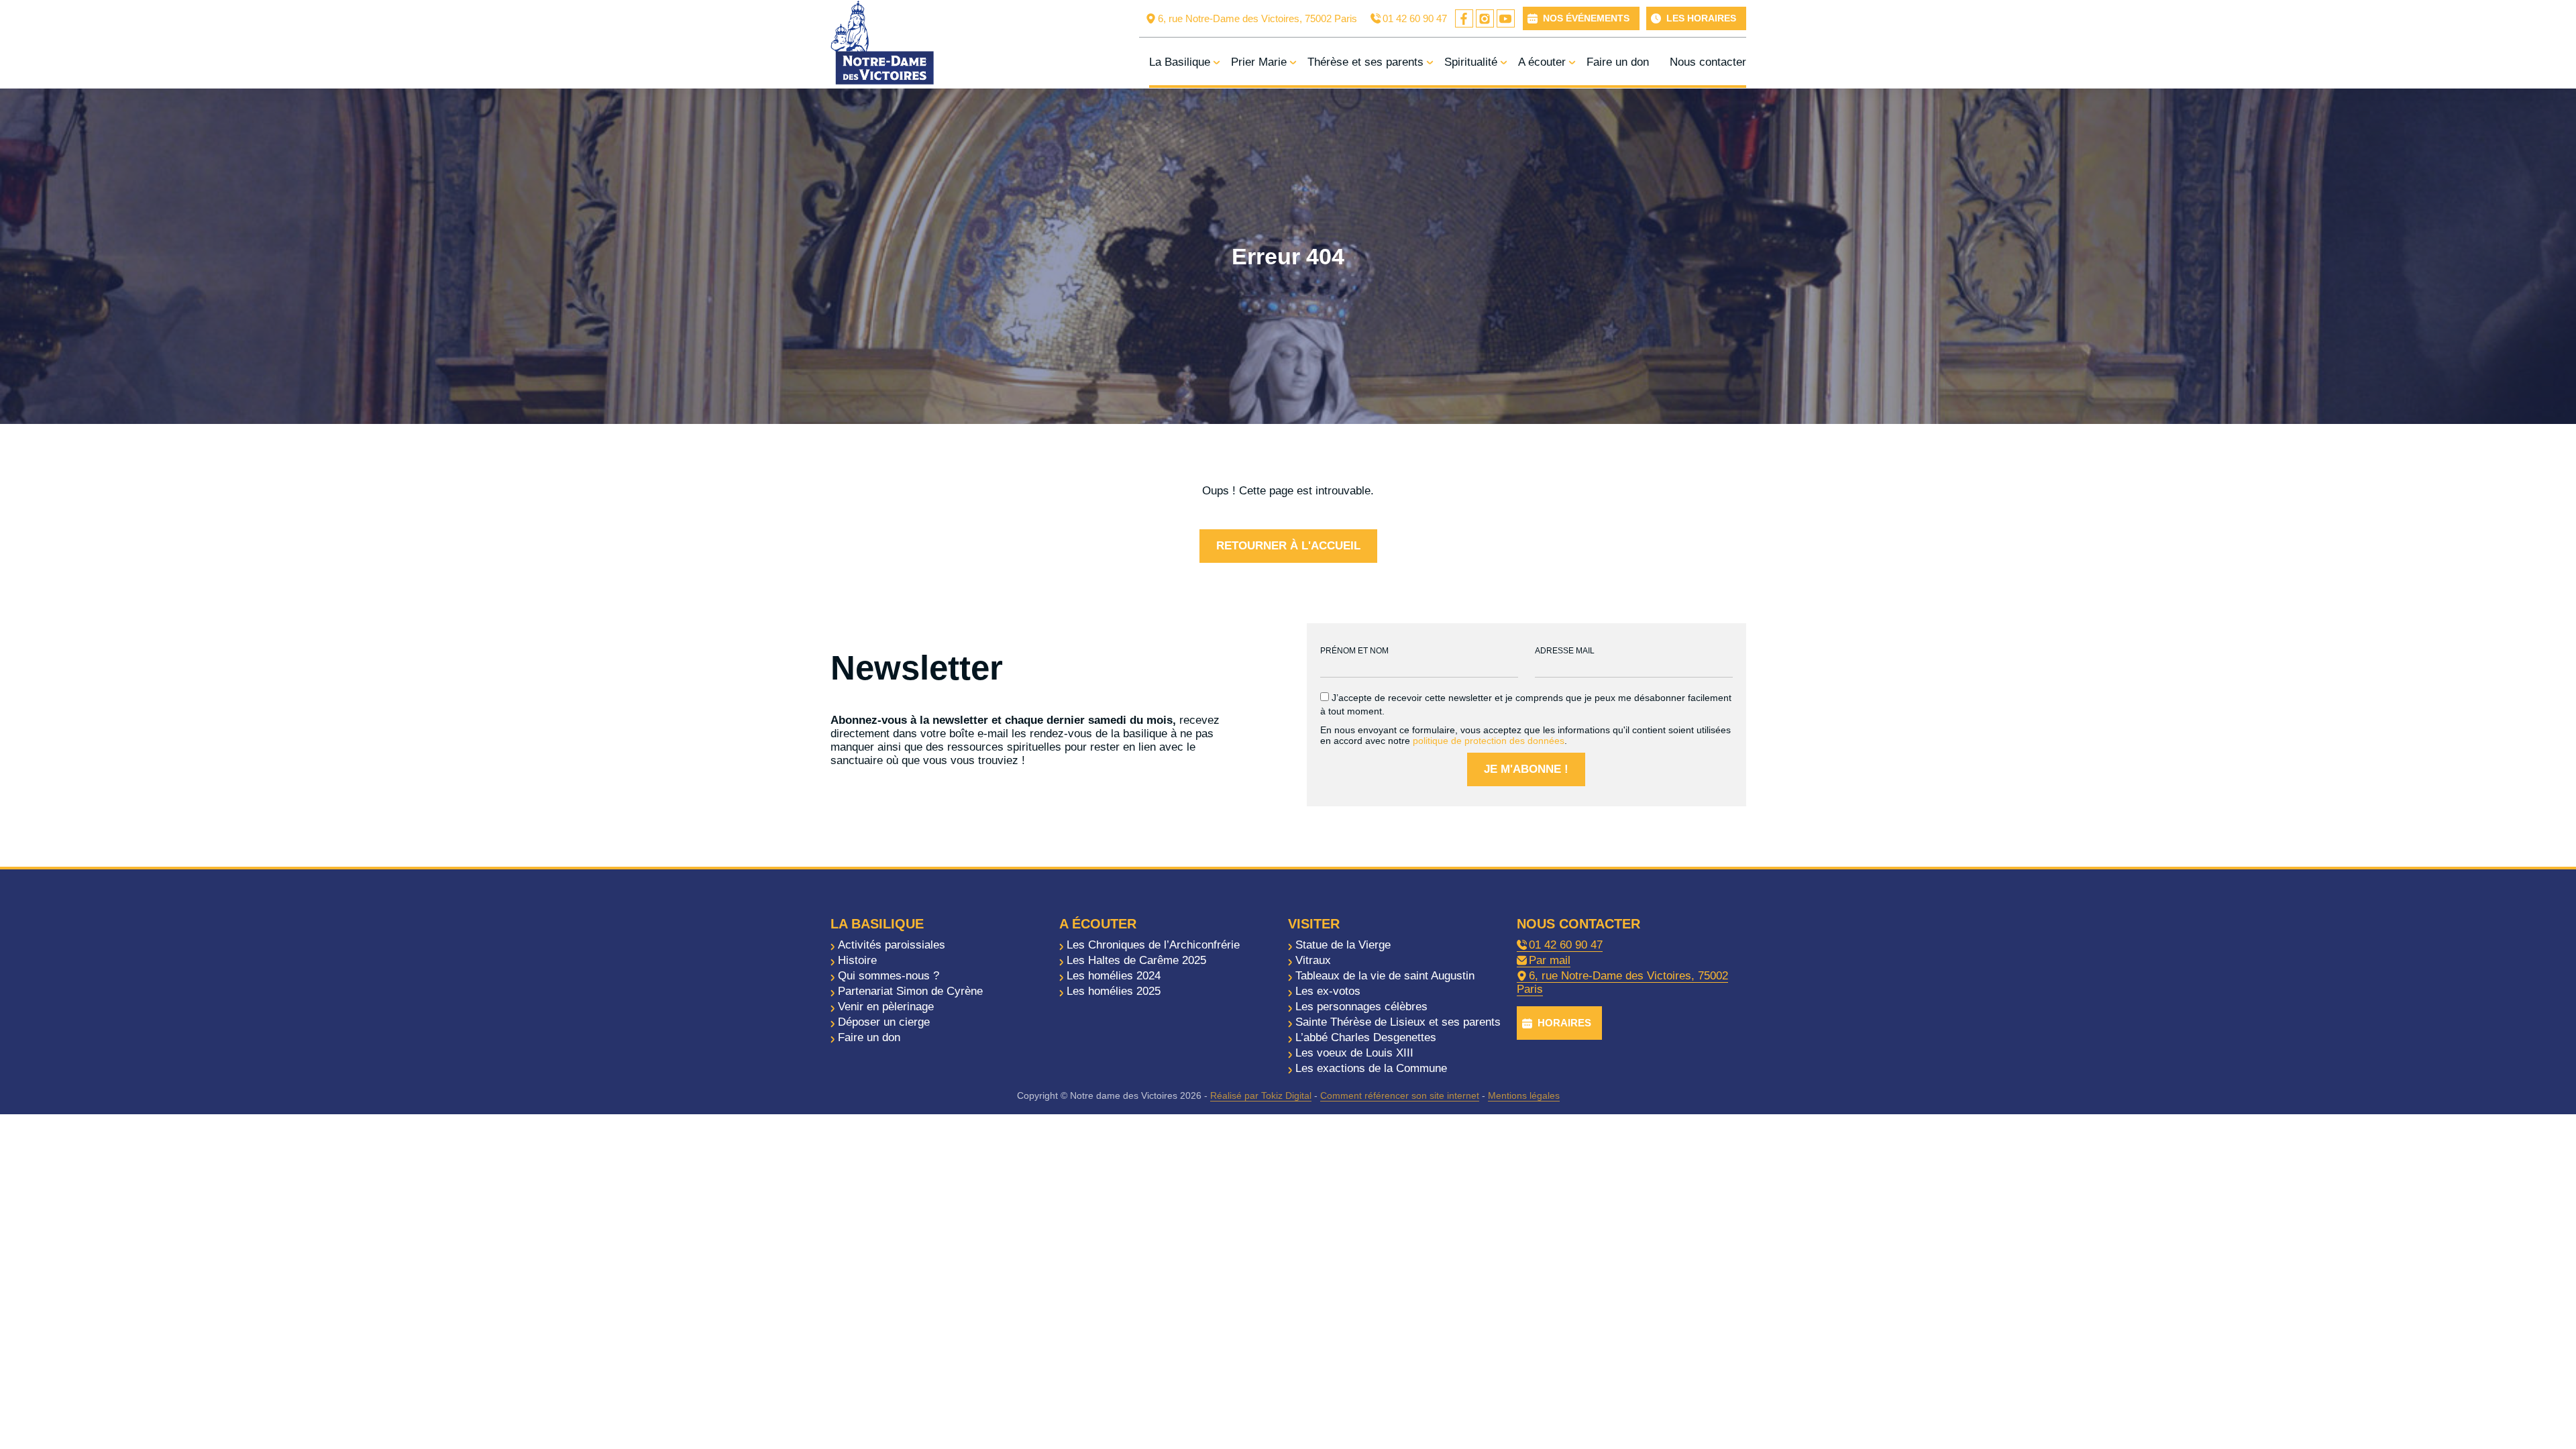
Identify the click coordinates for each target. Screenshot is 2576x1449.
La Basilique (1180, 62)
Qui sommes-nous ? (889, 976)
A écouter (1542, 62)
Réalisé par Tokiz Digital (1261, 1096)
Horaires (1564, 1023)
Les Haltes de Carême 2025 (1136, 960)
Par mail (1550, 960)
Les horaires (1701, 18)
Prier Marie (1259, 62)
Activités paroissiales (892, 945)
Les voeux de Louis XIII (1354, 1053)
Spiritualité (1471, 62)
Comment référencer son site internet (1400, 1096)
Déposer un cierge (884, 1022)
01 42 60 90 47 (1415, 18)
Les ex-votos (1328, 991)
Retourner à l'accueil (1288, 546)
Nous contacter (1708, 62)
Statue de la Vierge (1343, 945)
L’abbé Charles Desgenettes (1366, 1037)
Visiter (1314, 924)
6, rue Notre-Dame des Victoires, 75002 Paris (1257, 18)
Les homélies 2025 (1114, 991)
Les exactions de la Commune (1371, 1068)
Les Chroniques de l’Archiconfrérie (1153, 945)
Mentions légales (1524, 1096)
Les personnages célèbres (1361, 1007)
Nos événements (1586, 18)
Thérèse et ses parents (1365, 62)
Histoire (857, 960)
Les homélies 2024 (1114, 976)
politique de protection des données (1489, 741)
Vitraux (1313, 960)
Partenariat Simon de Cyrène (910, 991)
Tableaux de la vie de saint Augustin (1385, 976)
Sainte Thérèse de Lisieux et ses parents (1398, 1022)
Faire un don (1618, 62)
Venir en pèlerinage (886, 1007)
